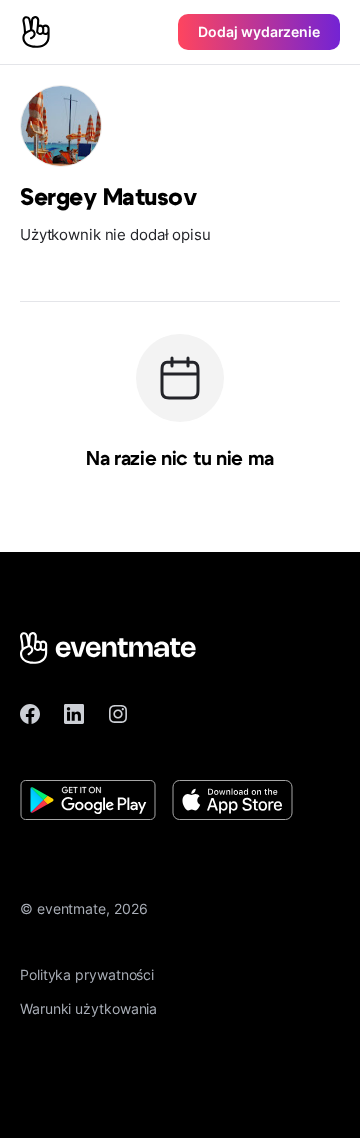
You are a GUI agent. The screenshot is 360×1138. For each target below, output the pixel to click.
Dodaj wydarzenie (259, 31)
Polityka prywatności (87, 974)
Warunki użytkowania (88, 1008)
